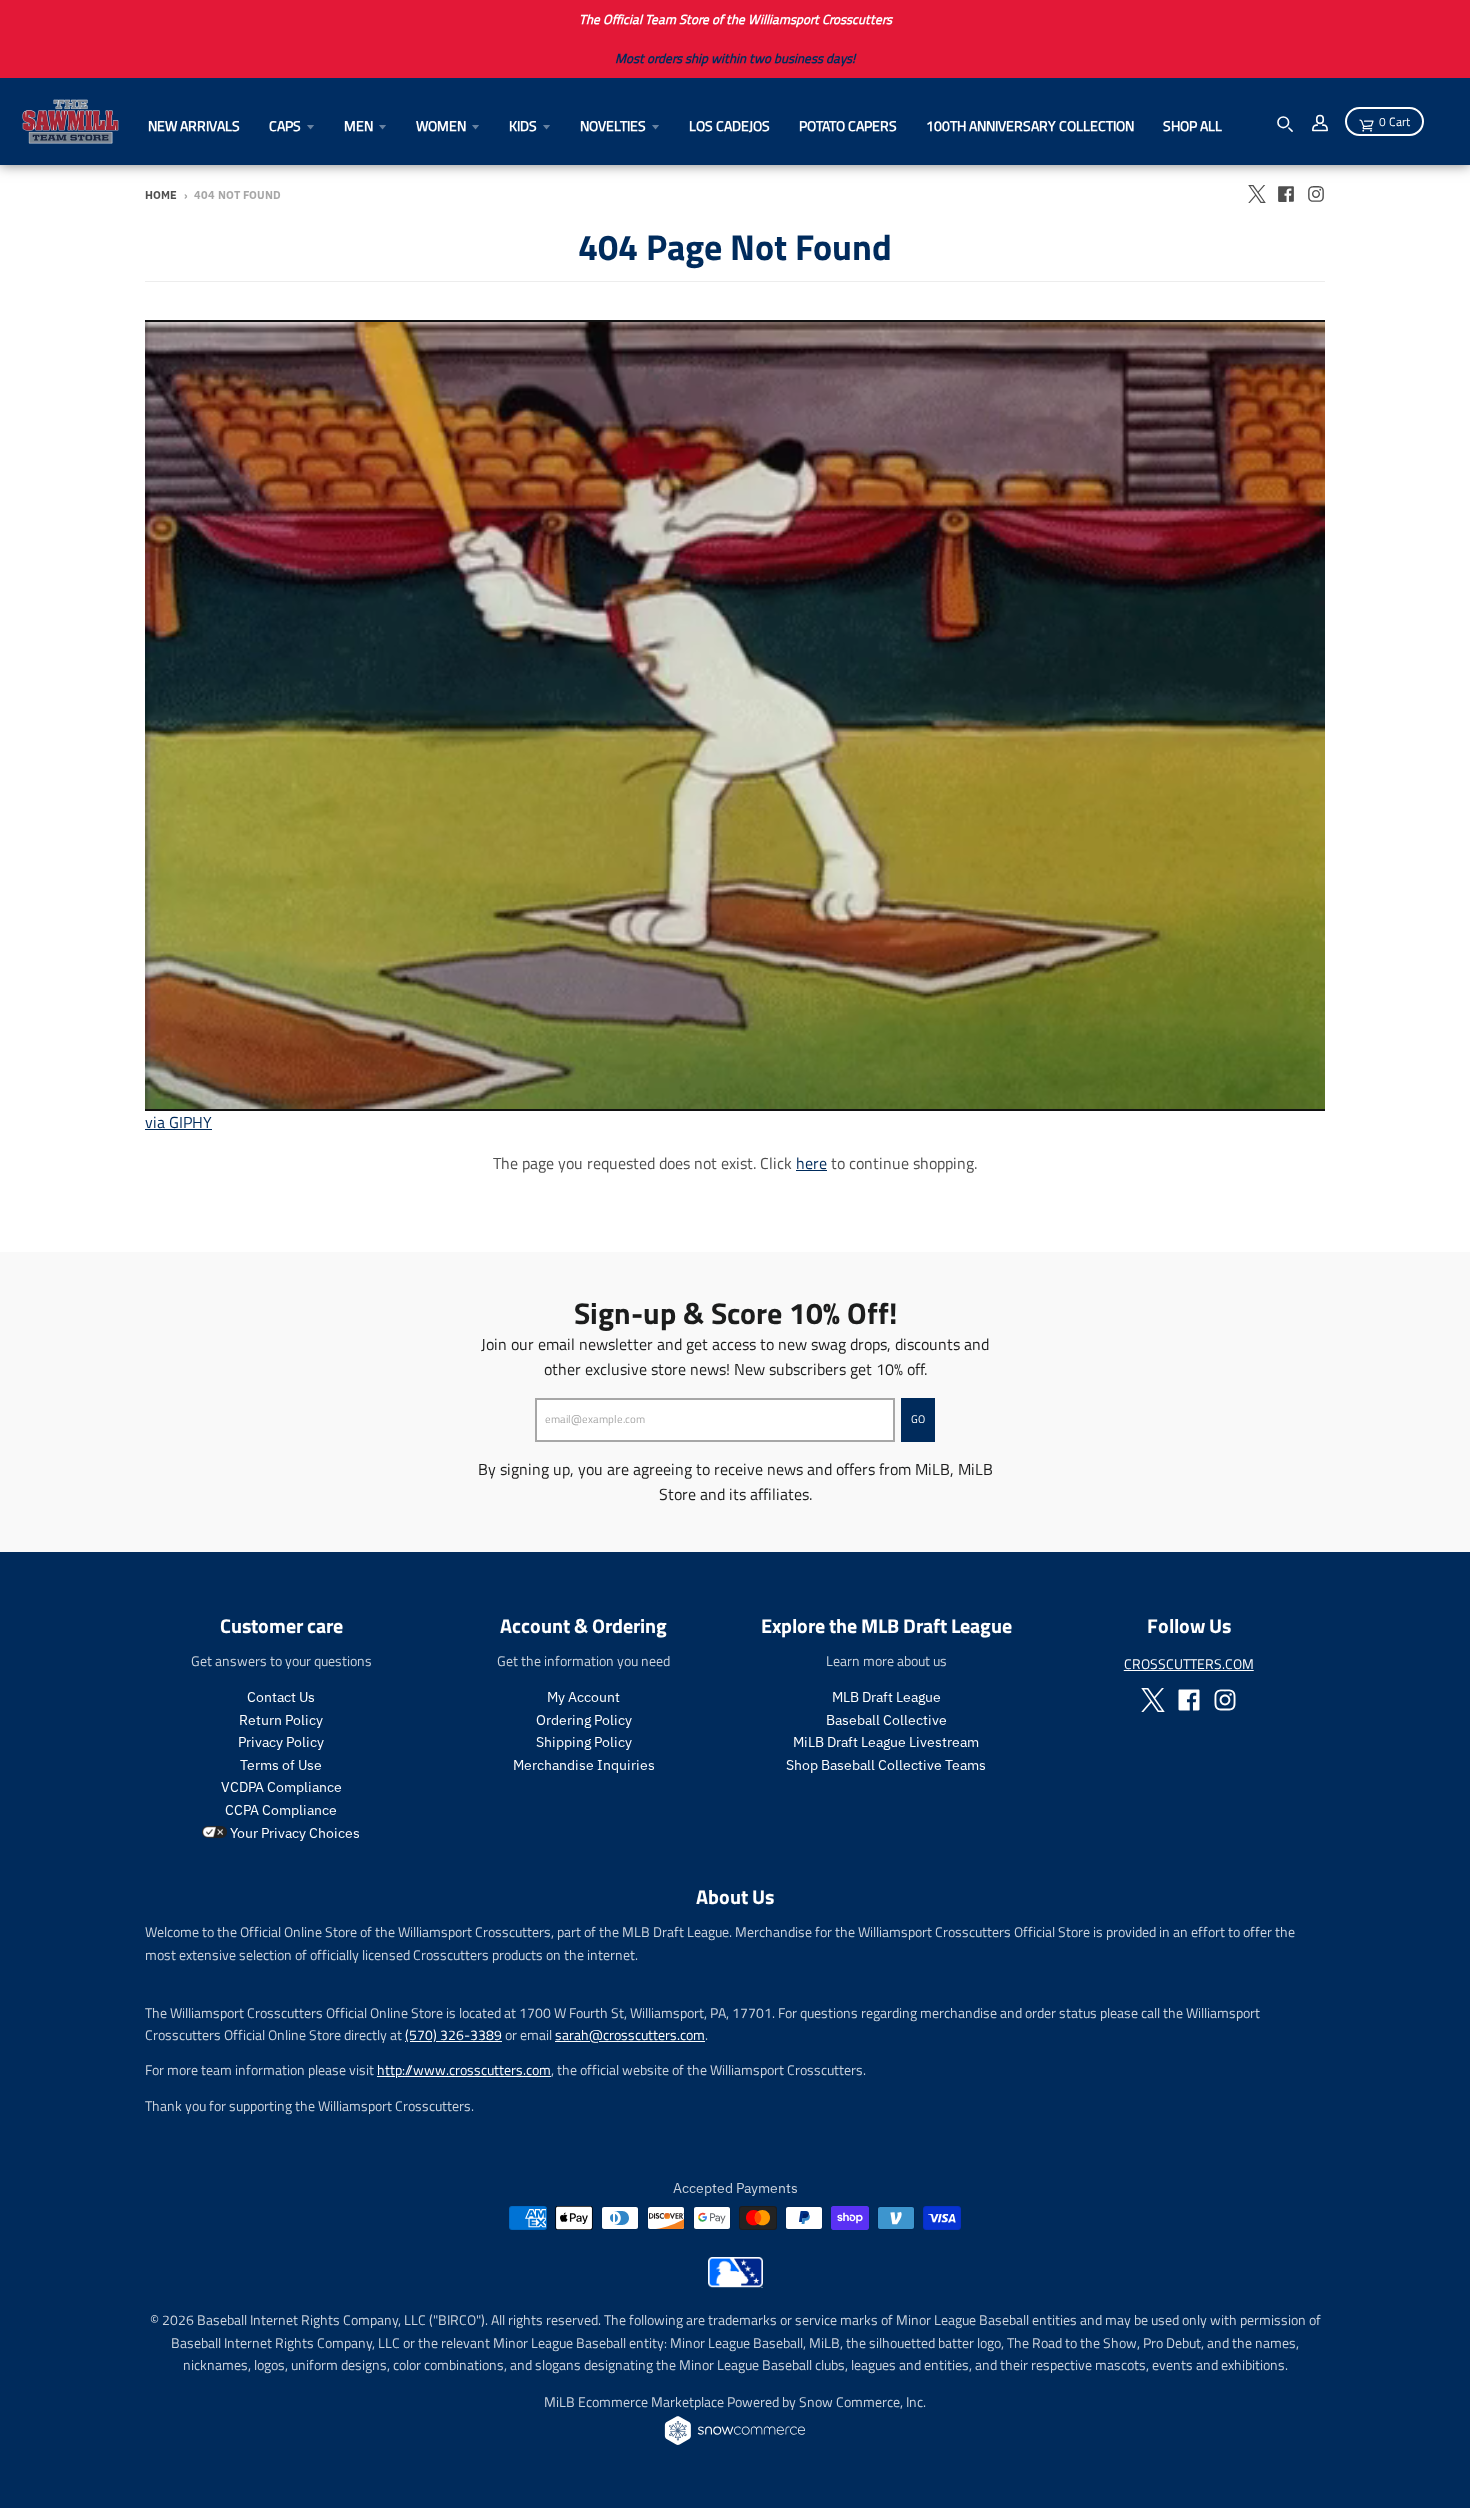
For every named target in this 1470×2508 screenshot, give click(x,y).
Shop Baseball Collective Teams (886, 1765)
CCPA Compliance (281, 1810)
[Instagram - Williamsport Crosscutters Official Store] (1316, 194)
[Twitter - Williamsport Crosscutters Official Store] (1256, 194)
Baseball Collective (886, 1720)
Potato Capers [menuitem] (848, 125)
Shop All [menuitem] (1192, 125)
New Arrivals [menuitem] (194, 125)
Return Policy (281, 1720)
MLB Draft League (886, 1697)
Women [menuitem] (441, 125)
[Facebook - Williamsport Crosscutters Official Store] (1286, 194)
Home (161, 195)
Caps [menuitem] (285, 125)
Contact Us (281, 1697)
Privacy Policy (281, 1742)
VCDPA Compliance (281, 1787)
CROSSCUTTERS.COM (1189, 1663)
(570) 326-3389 (453, 2034)
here (811, 1163)
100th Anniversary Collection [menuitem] (1030, 125)
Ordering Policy (584, 1720)
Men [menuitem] (358, 125)
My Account (583, 1697)
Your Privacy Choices (293, 1833)
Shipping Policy (584, 1742)
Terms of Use (281, 1765)
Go (918, 1419)
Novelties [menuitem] (613, 125)
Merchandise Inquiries (584, 1765)
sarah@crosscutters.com (630, 2034)
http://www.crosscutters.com (464, 2069)
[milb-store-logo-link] (735, 2282)
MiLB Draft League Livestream (886, 1742)
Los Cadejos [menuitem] (729, 125)
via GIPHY (178, 1122)
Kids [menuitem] (523, 125)
